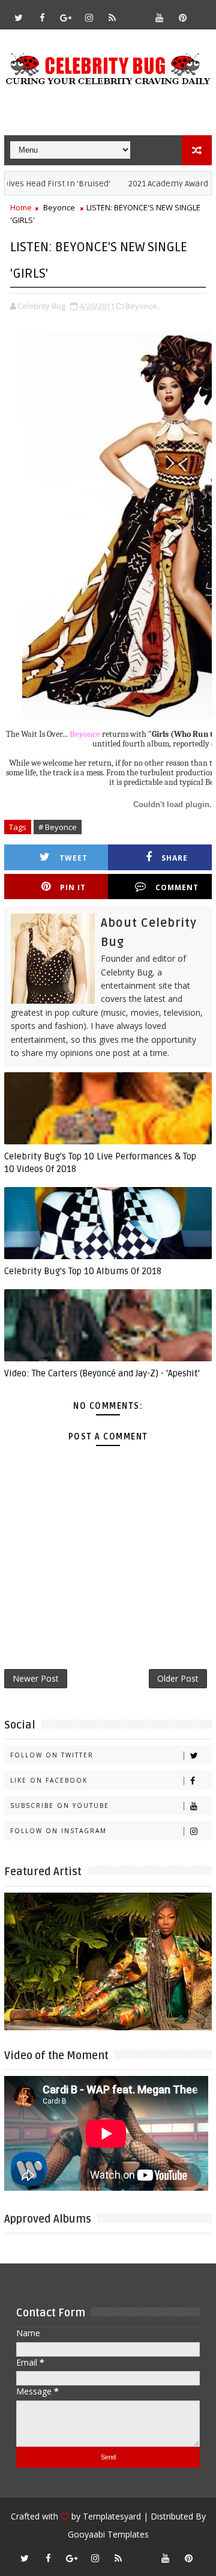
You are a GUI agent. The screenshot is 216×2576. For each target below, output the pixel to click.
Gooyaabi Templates (108, 2534)
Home (21, 207)
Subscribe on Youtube (60, 1805)
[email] (136, 12)
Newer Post (36, 1678)
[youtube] (159, 17)
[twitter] (19, 17)
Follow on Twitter (52, 1755)
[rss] (112, 17)
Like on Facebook (49, 1780)
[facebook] (42, 17)
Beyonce (59, 207)
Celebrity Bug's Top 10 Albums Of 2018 (83, 1271)
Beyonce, (142, 306)
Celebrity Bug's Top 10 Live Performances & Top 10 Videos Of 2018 (100, 1162)
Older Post (178, 1678)
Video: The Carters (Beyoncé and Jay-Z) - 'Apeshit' (102, 1373)
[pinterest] (182, 17)
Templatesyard (112, 2516)
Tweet (73, 858)
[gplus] (65, 17)
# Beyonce (58, 827)
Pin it (73, 887)
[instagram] (89, 17)
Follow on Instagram (58, 1831)
